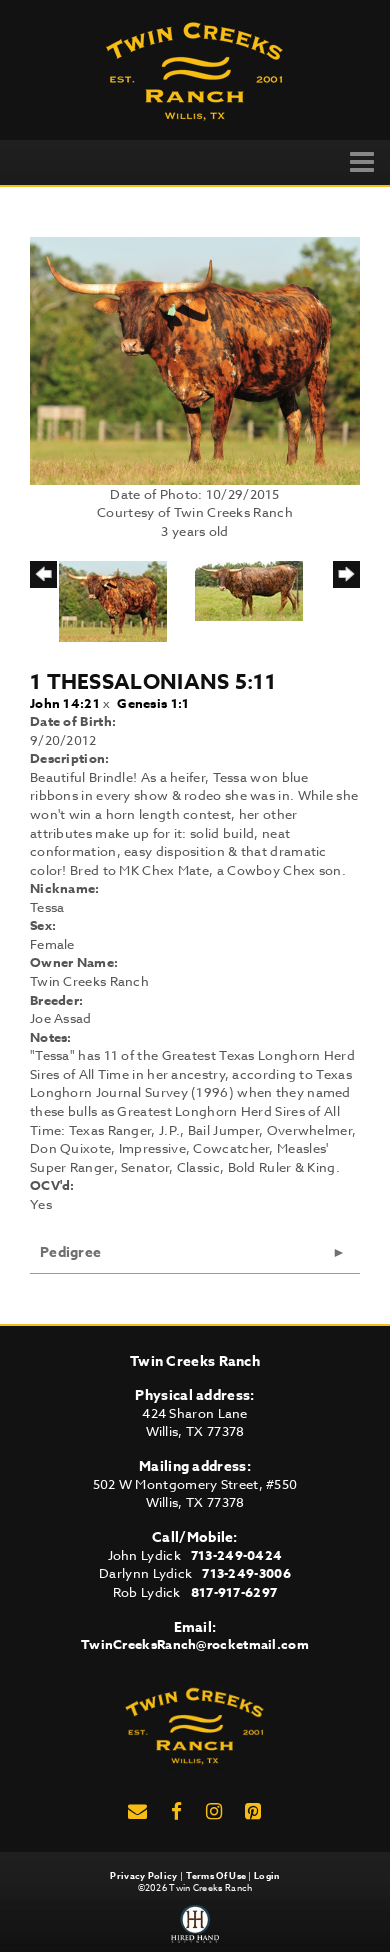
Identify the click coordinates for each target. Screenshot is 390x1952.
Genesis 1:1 (153, 703)
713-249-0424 (237, 1555)
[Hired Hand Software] (195, 1924)
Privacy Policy (143, 1875)
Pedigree (70, 1252)
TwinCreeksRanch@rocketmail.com (195, 1644)
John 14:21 (65, 703)
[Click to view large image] (195, 359)
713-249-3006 (246, 1573)
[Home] (195, 1723)
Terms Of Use (216, 1875)
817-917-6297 (234, 1592)
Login (267, 1875)
